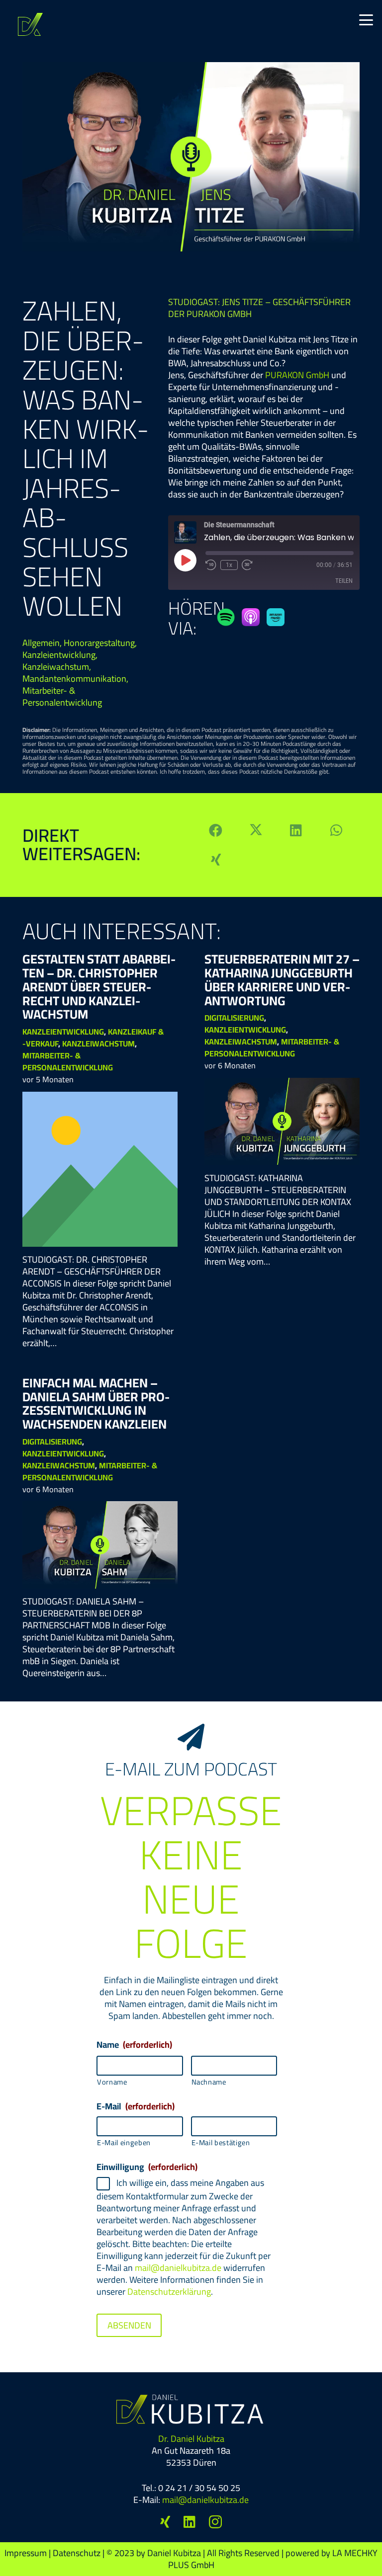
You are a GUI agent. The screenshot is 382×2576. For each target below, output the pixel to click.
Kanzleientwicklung (59, 655)
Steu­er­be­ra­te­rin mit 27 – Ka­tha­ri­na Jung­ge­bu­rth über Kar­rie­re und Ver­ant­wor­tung (282, 979)
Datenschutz (77, 2553)
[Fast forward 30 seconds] (247, 565)
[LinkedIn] (190, 2522)
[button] (366, 20)
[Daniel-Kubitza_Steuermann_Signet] (30, 24)
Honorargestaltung (99, 643)
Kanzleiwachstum (56, 667)
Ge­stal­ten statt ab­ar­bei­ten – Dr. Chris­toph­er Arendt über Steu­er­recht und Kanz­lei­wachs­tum (99, 986)
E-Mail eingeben (124, 2143)
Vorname (112, 2082)
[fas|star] (226, 617)
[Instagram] (215, 2522)
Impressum (26, 2553)
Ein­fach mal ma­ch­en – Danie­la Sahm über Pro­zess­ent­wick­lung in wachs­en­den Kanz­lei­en (96, 1403)
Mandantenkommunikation (74, 679)
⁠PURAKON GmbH (297, 375)
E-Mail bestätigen (221, 2143)
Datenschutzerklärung (169, 2292)
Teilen (344, 581)
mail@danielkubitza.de (178, 2268)
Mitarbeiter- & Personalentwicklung (62, 696)
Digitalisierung (234, 1018)
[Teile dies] (216, 830)
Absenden (129, 2325)
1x (229, 565)
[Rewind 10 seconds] (211, 565)
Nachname (209, 2082)
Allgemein (41, 643)
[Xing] (165, 2522)
